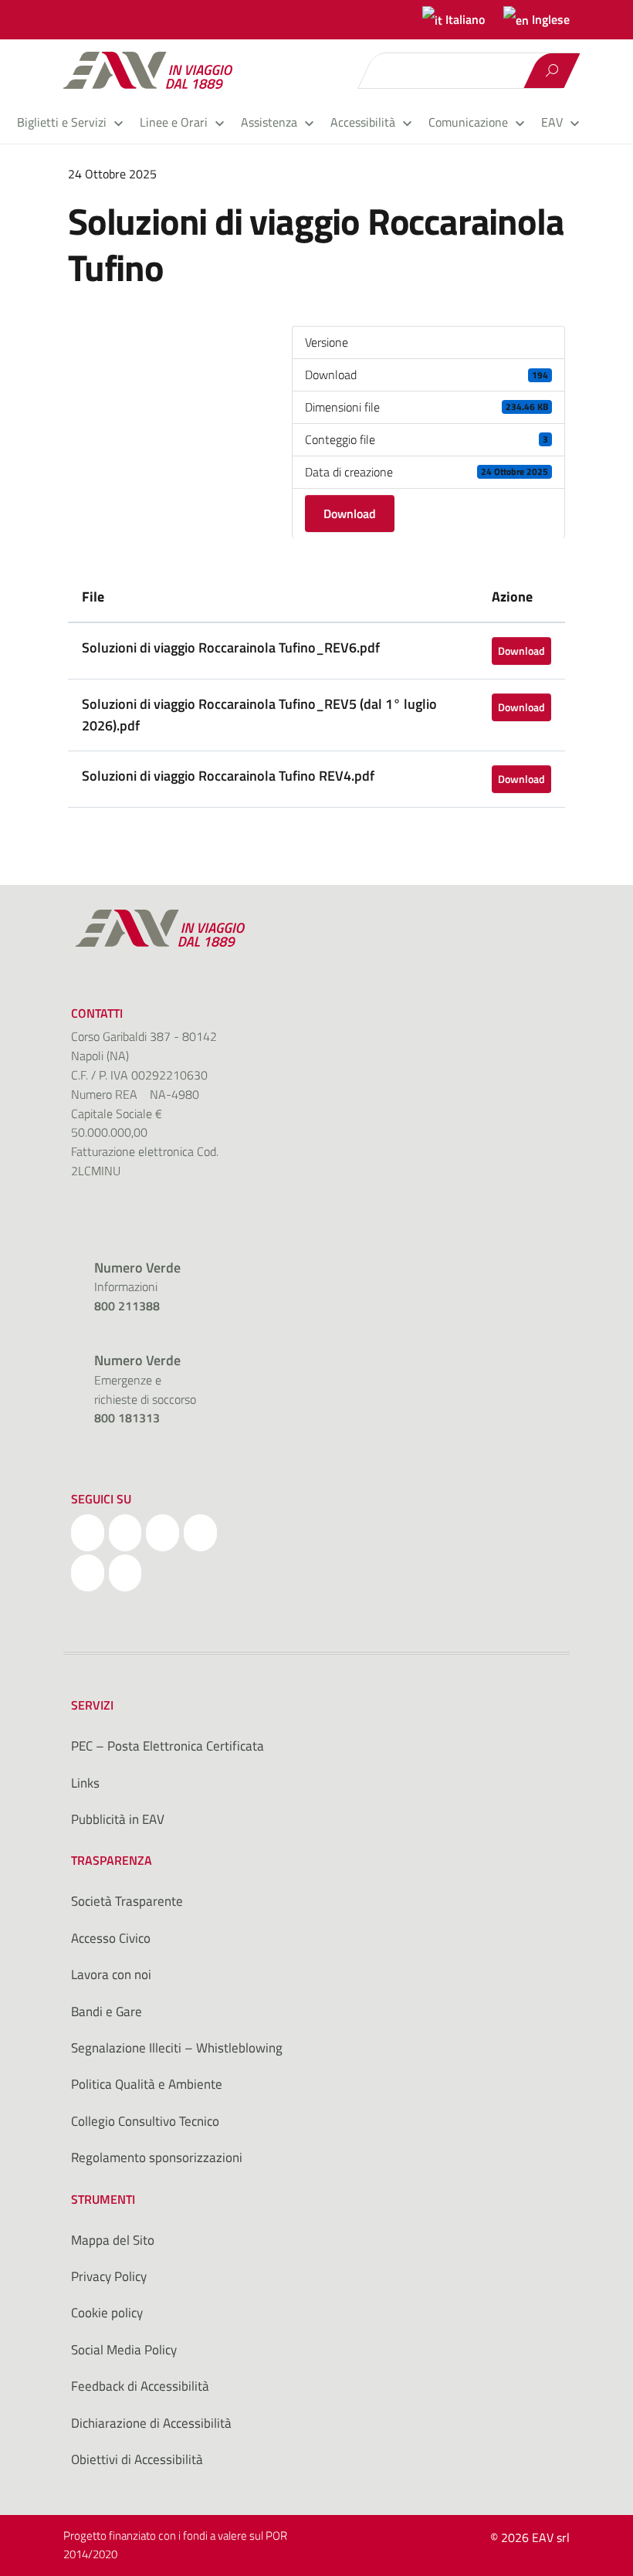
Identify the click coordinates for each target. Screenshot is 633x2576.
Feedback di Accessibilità (140, 2386)
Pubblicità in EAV (118, 1819)
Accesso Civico (111, 1938)
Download (350, 514)
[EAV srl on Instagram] (162, 1533)
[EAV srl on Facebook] (88, 1533)
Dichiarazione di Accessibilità (151, 2423)
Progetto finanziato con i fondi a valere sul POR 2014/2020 (175, 2544)
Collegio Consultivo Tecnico (145, 2121)
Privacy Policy (109, 2276)
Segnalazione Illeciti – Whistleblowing (177, 2048)
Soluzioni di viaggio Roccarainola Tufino (316, 244)
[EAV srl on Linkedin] (200, 1533)
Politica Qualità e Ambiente (147, 2084)
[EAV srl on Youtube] (88, 1573)
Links (85, 1783)
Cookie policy (107, 2313)
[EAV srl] (155, 70)
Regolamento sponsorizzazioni (157, 2157)
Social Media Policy (124, 2350)
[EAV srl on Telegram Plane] (125, 1573)
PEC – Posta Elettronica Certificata (168, 1746)
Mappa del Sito (113, 2240)
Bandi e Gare (107, 2012)
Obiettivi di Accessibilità (137, 2459)
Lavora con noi (111, 1974)
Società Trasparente (127, 1901)
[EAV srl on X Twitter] (125, 1533)
